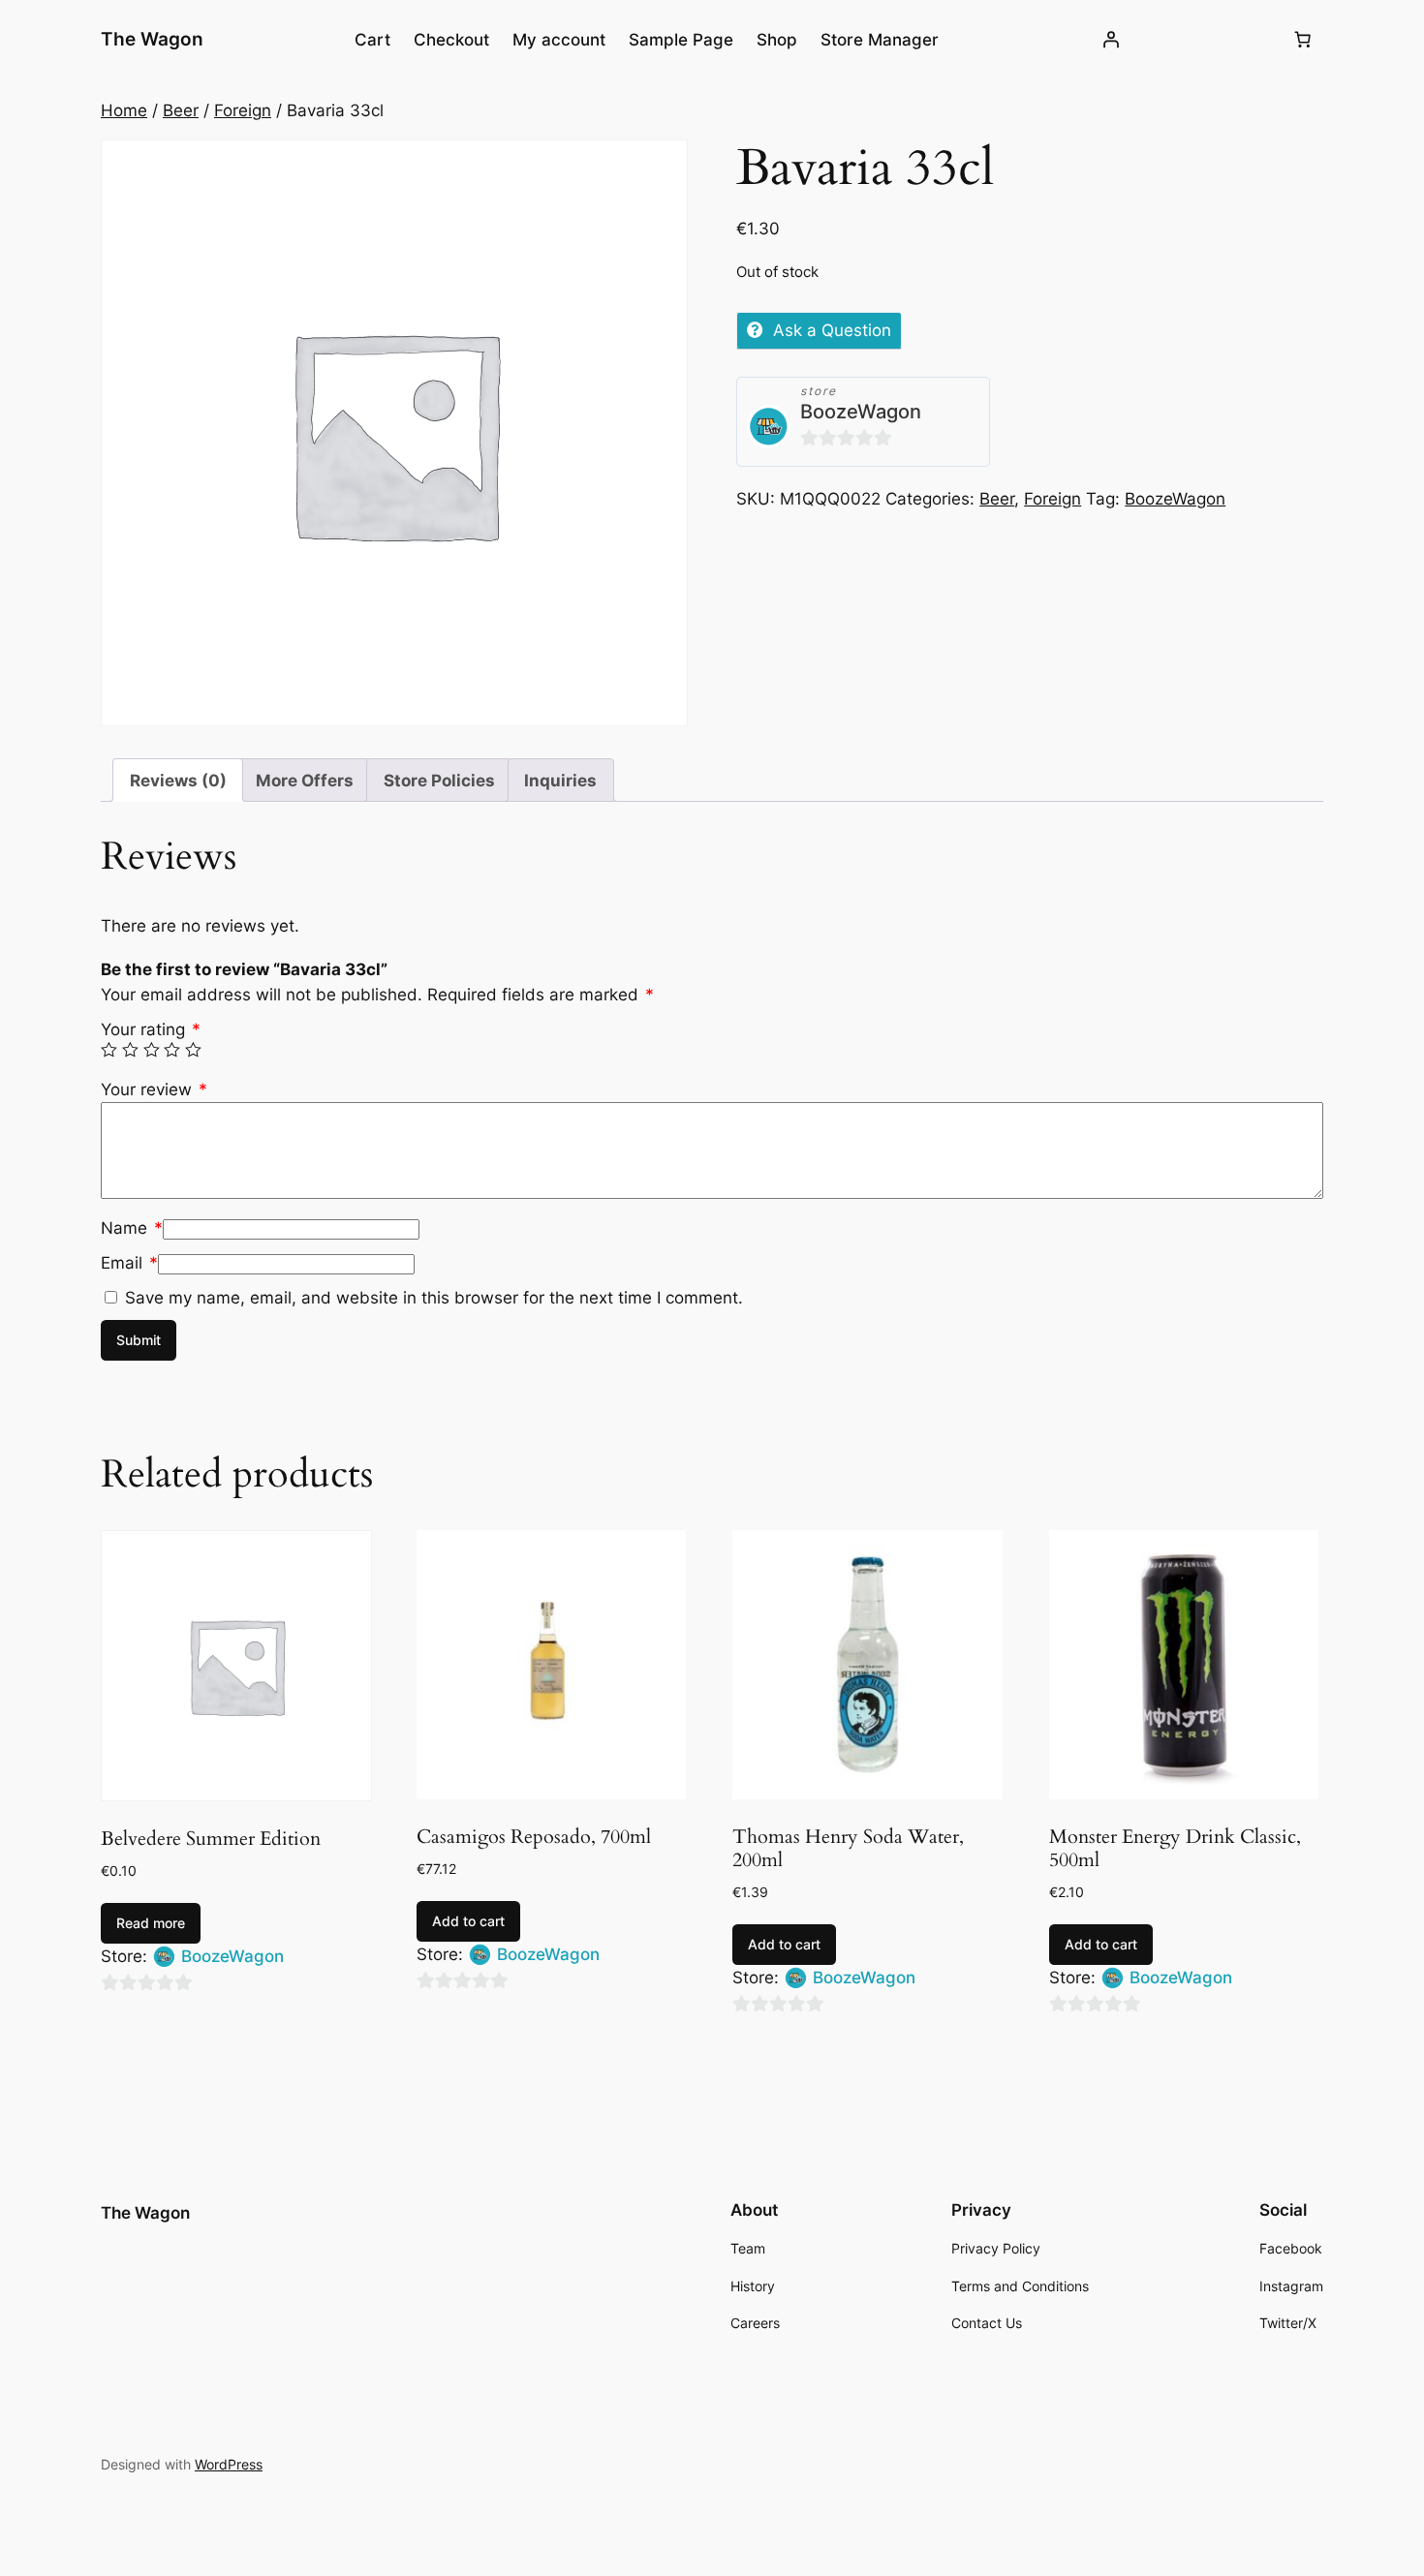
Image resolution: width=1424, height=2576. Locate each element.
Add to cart (468, 1921)
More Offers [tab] (305, 781)
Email (129, 1263)
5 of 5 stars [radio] (193, 1050)
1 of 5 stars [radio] (109, 1050)
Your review (154, 1089)
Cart (372, 40)
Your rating (151, 1029)
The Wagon (152, 39)
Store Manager (880, 40)
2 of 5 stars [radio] (130, 1050)
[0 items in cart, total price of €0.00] (1303, 40)
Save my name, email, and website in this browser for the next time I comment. (434, 1298)
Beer (181, 110)
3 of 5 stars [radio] (152, 1050)
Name (132, 1228)
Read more (151, 1923)
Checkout (451, 40)
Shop (777, 40)
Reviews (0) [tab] (178, 781)
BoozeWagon (861, 412)
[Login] (1111, 40)
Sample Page (681, 40)
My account (559, 40)
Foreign (243, 110)
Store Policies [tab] (439, 781)
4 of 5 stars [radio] (172, 1050)
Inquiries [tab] (560, 781)
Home (124, 110)
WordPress (229, 2464)
